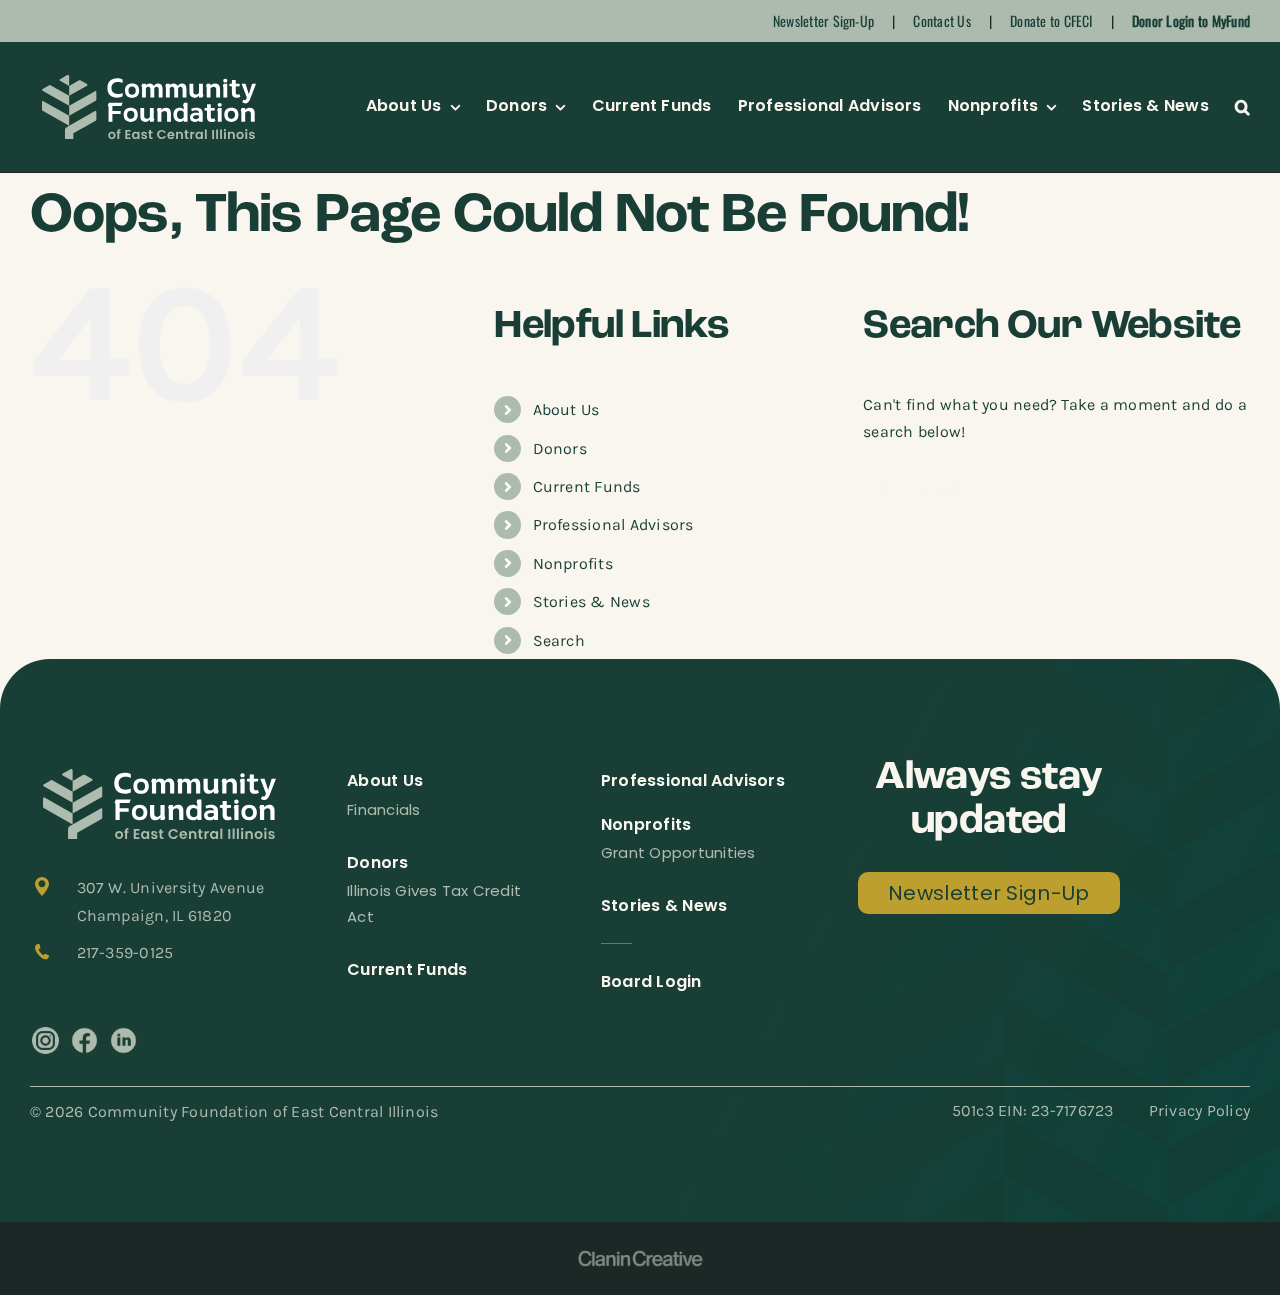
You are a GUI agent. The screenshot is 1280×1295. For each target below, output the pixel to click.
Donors (560, 448)
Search (559, 640)
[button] (1242, 107)
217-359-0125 (125, 952)
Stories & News (591, 601)
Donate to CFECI (1051, 20)
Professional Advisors (613, 524)
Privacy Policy (1199, 1110)
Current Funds (587, 486)
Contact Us (941, 20)
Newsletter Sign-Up (823, 20)
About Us (566, 409)
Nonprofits (573, 563)
